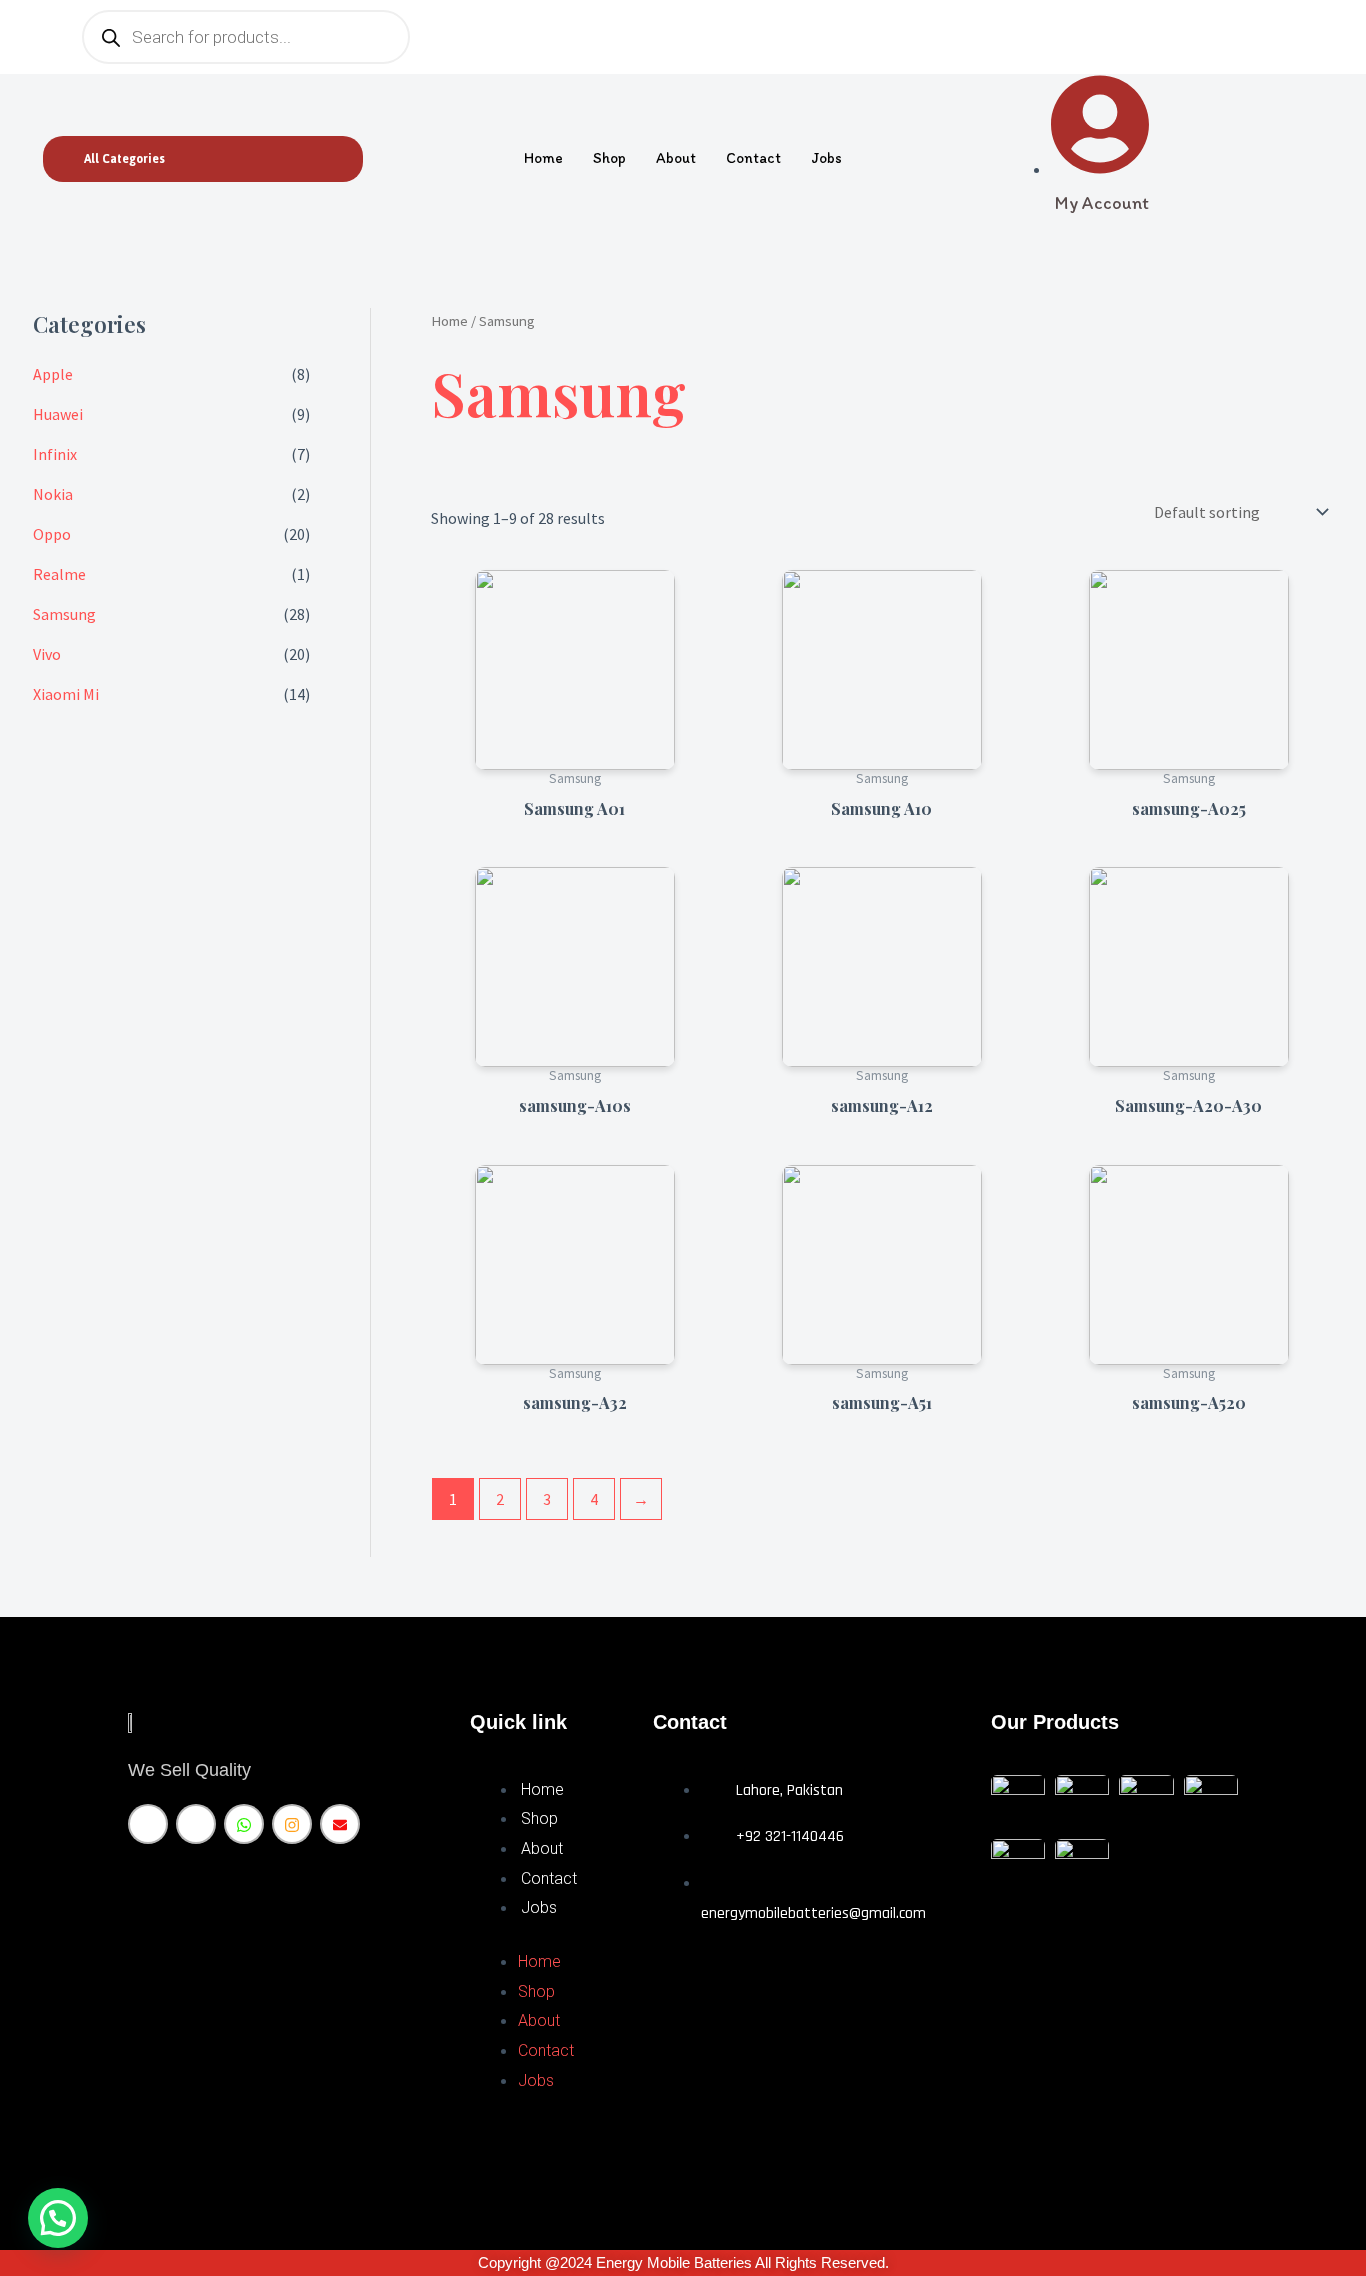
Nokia (53, 494)
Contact (753, 158)
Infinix (55, 454)
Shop (609, 158)
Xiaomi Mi (66, 694)
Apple (53, 374)
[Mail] (340, 1824)
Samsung (64, 614)
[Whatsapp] (244, 1824)
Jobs (826, 158)
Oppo (52, 534)
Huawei (58, 414)
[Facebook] (148, 1824)
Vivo (47, 654)
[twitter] (196, 1824)
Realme (59, 574)
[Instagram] (292, 1824)
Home (543, 158)
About (676, 158)
